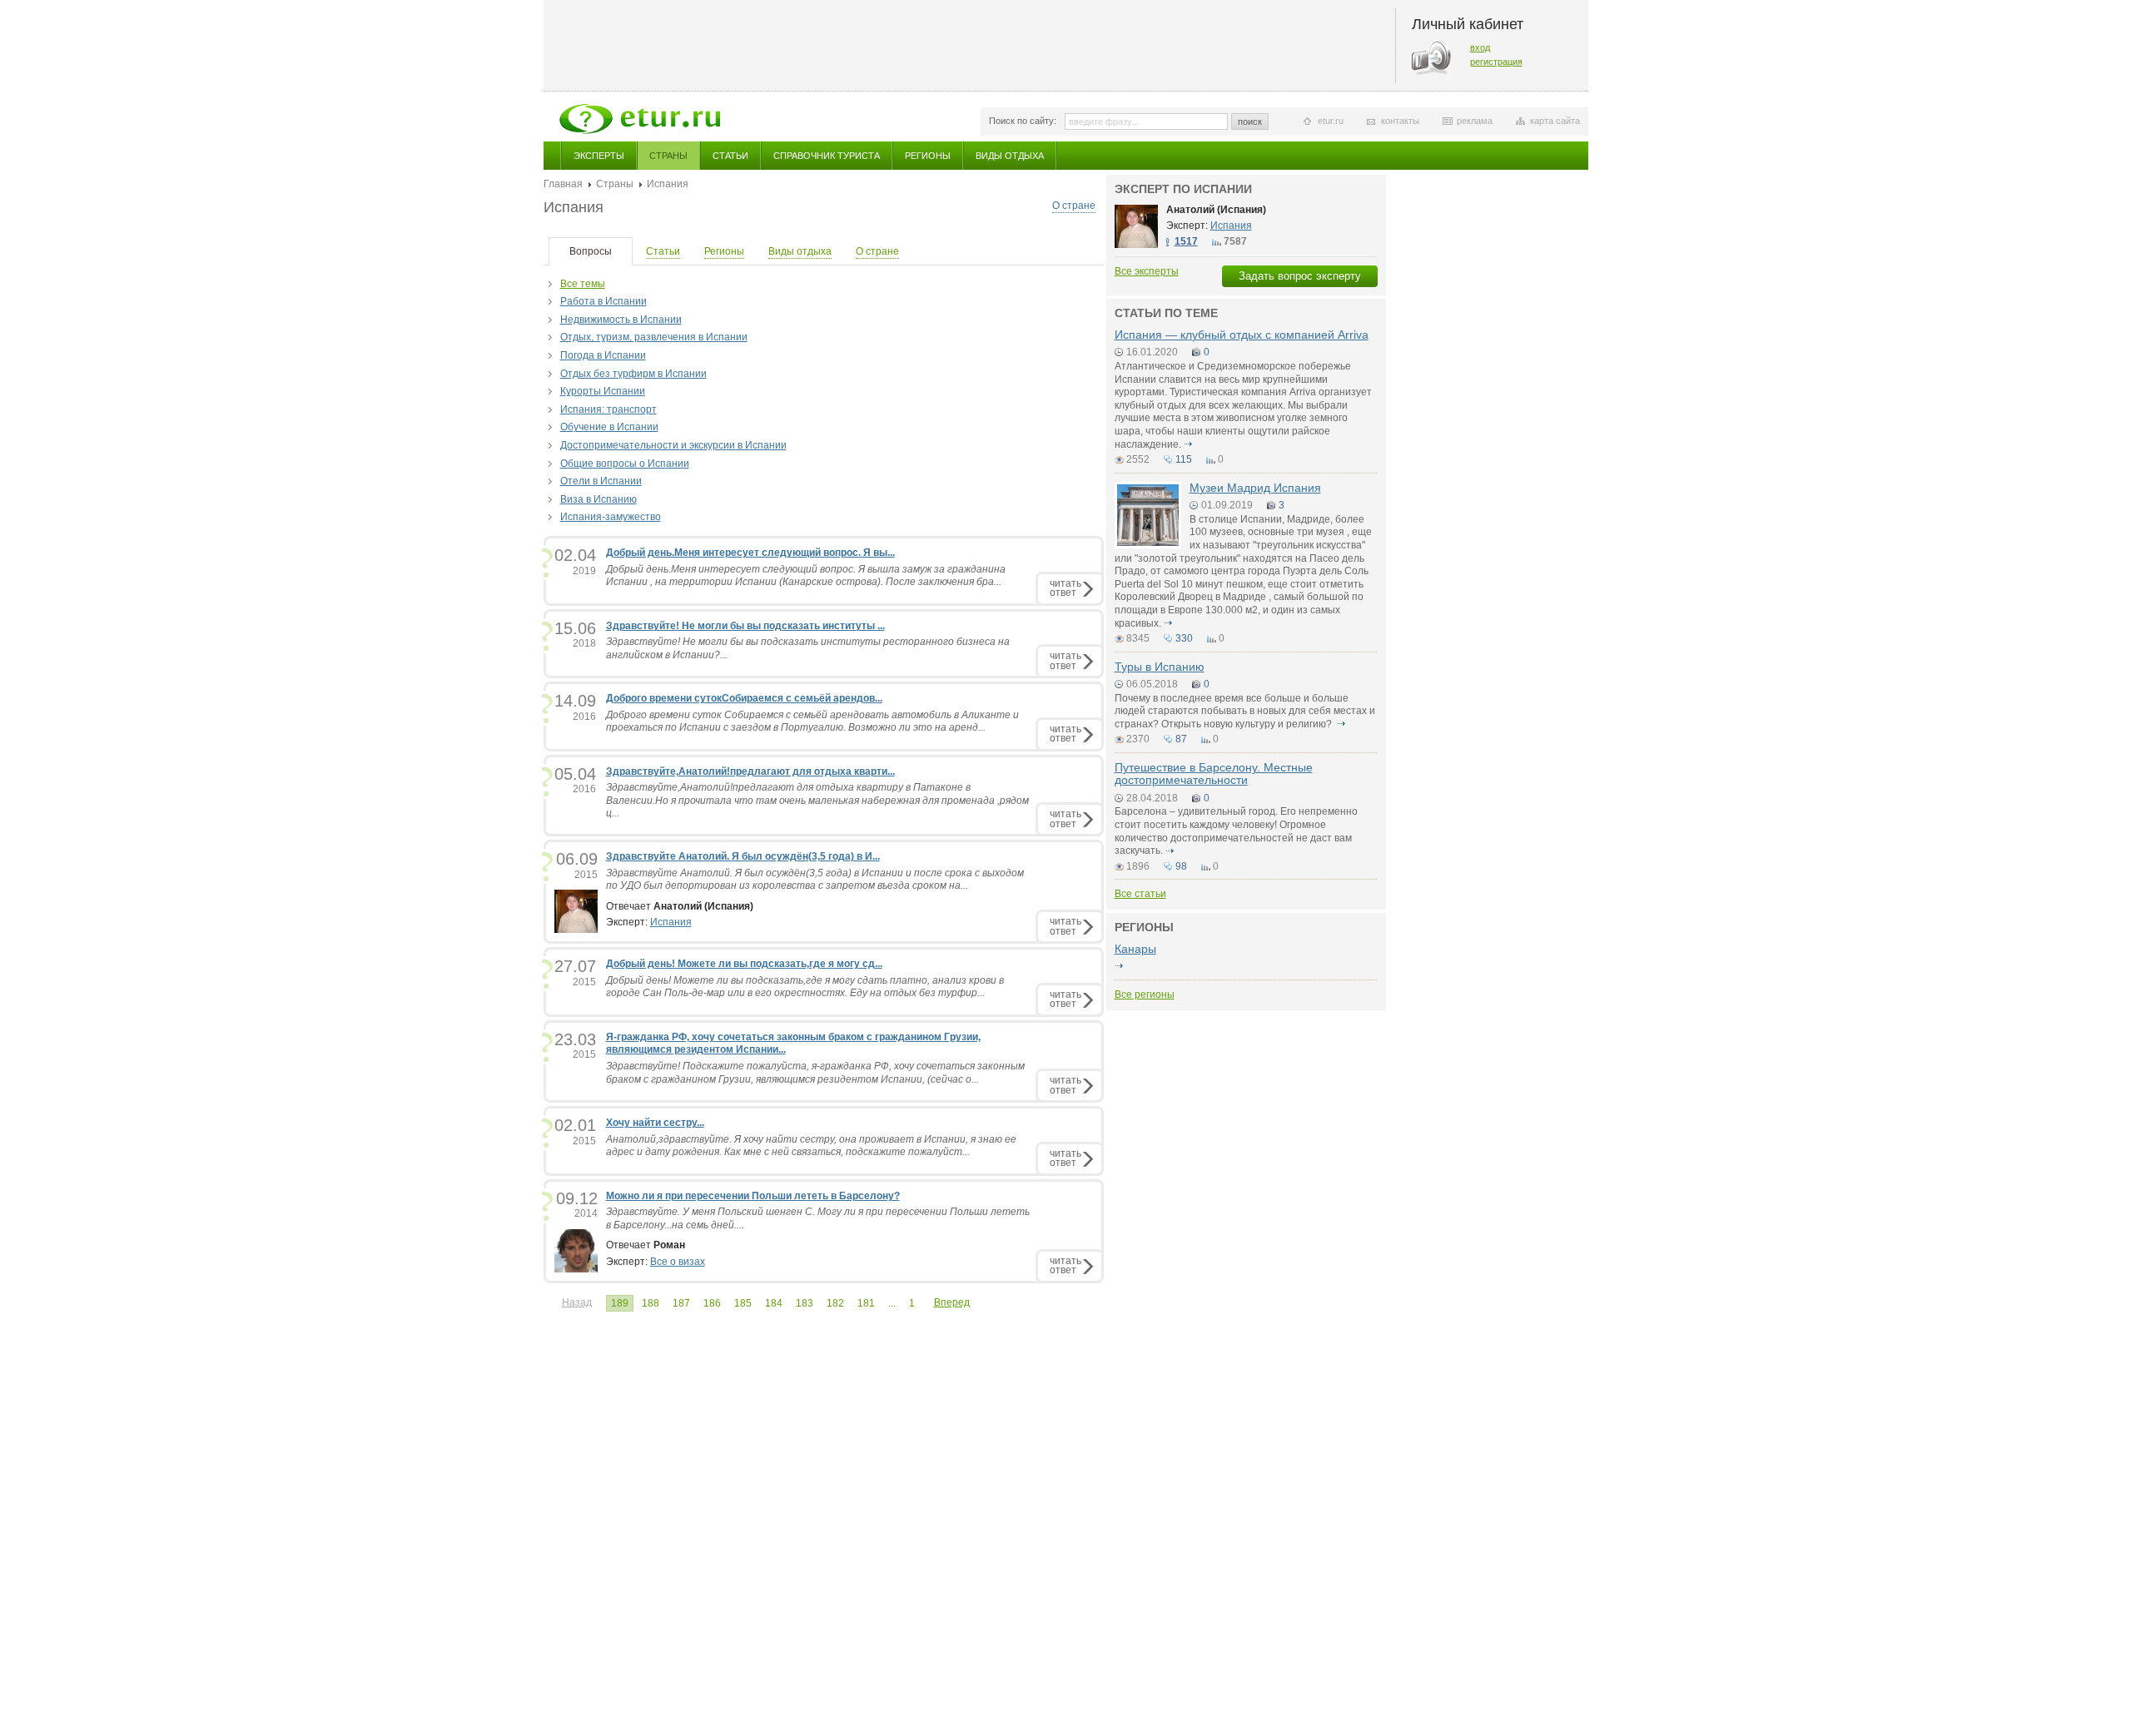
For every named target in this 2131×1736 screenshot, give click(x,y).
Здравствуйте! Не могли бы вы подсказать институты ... (745, 626)
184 (774, 1303)
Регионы (928, 156)
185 (743, 1303)
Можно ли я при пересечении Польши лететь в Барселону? (753, 1196)
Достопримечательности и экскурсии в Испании (673, 445)
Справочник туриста (827, 156)
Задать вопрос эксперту (1300, 276)
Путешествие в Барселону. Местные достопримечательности (1214, 774)
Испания (671, 922)
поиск (1250, 122)
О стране (1074, 206)
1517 (1186, 241)
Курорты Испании (603, 391)
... (892, 1303)
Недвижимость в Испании (621, 320)
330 (1184, 638)
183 (805, 1303)
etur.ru (1331, 121)
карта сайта (1555, 121)
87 (1181, 739)
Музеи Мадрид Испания (1255, 488)
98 (1181, 866)
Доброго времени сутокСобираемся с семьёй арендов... (744, 698)
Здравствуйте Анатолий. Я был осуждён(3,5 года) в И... (743, 856)
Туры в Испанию (1160, 667)
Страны (668, 156)
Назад (577, 1302)
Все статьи (1140, 894)
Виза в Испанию (599, 499)
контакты (1400, 121)
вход (1480, 47)
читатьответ (1065, 588)
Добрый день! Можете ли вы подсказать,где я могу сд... (744, 964)
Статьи (730, 156)
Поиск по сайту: (1023, 121)
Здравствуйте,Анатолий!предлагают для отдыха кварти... (750, 771)
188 (651, 1303)
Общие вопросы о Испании (625, 464)
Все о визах (678, 1262)
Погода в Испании (603, 355)
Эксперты (599, 156)
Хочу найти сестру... (655, 1123)
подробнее (1189, 444)
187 (681, 1303)
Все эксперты (1147, 271)
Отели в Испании (601, 481)
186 (712, 1303)
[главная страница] (640, 119)
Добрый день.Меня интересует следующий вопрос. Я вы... (750, 553)
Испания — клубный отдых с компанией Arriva (1242, 335)
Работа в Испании (604, 301)
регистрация (1496, 62)
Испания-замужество (611, 517)
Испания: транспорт (609, 409)
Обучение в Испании (609, 427)
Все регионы (1145, 994)
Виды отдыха (1010, 156)
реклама (1475, 121)
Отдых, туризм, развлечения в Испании (654, 337)
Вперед (952, 1302)
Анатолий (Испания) (1216, 210)
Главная (563, 184)
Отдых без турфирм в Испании (633, 374)
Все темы (583, 284)
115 (1184, 459)
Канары (1135, 949)
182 (835, 1303)
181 (866, 1303)
